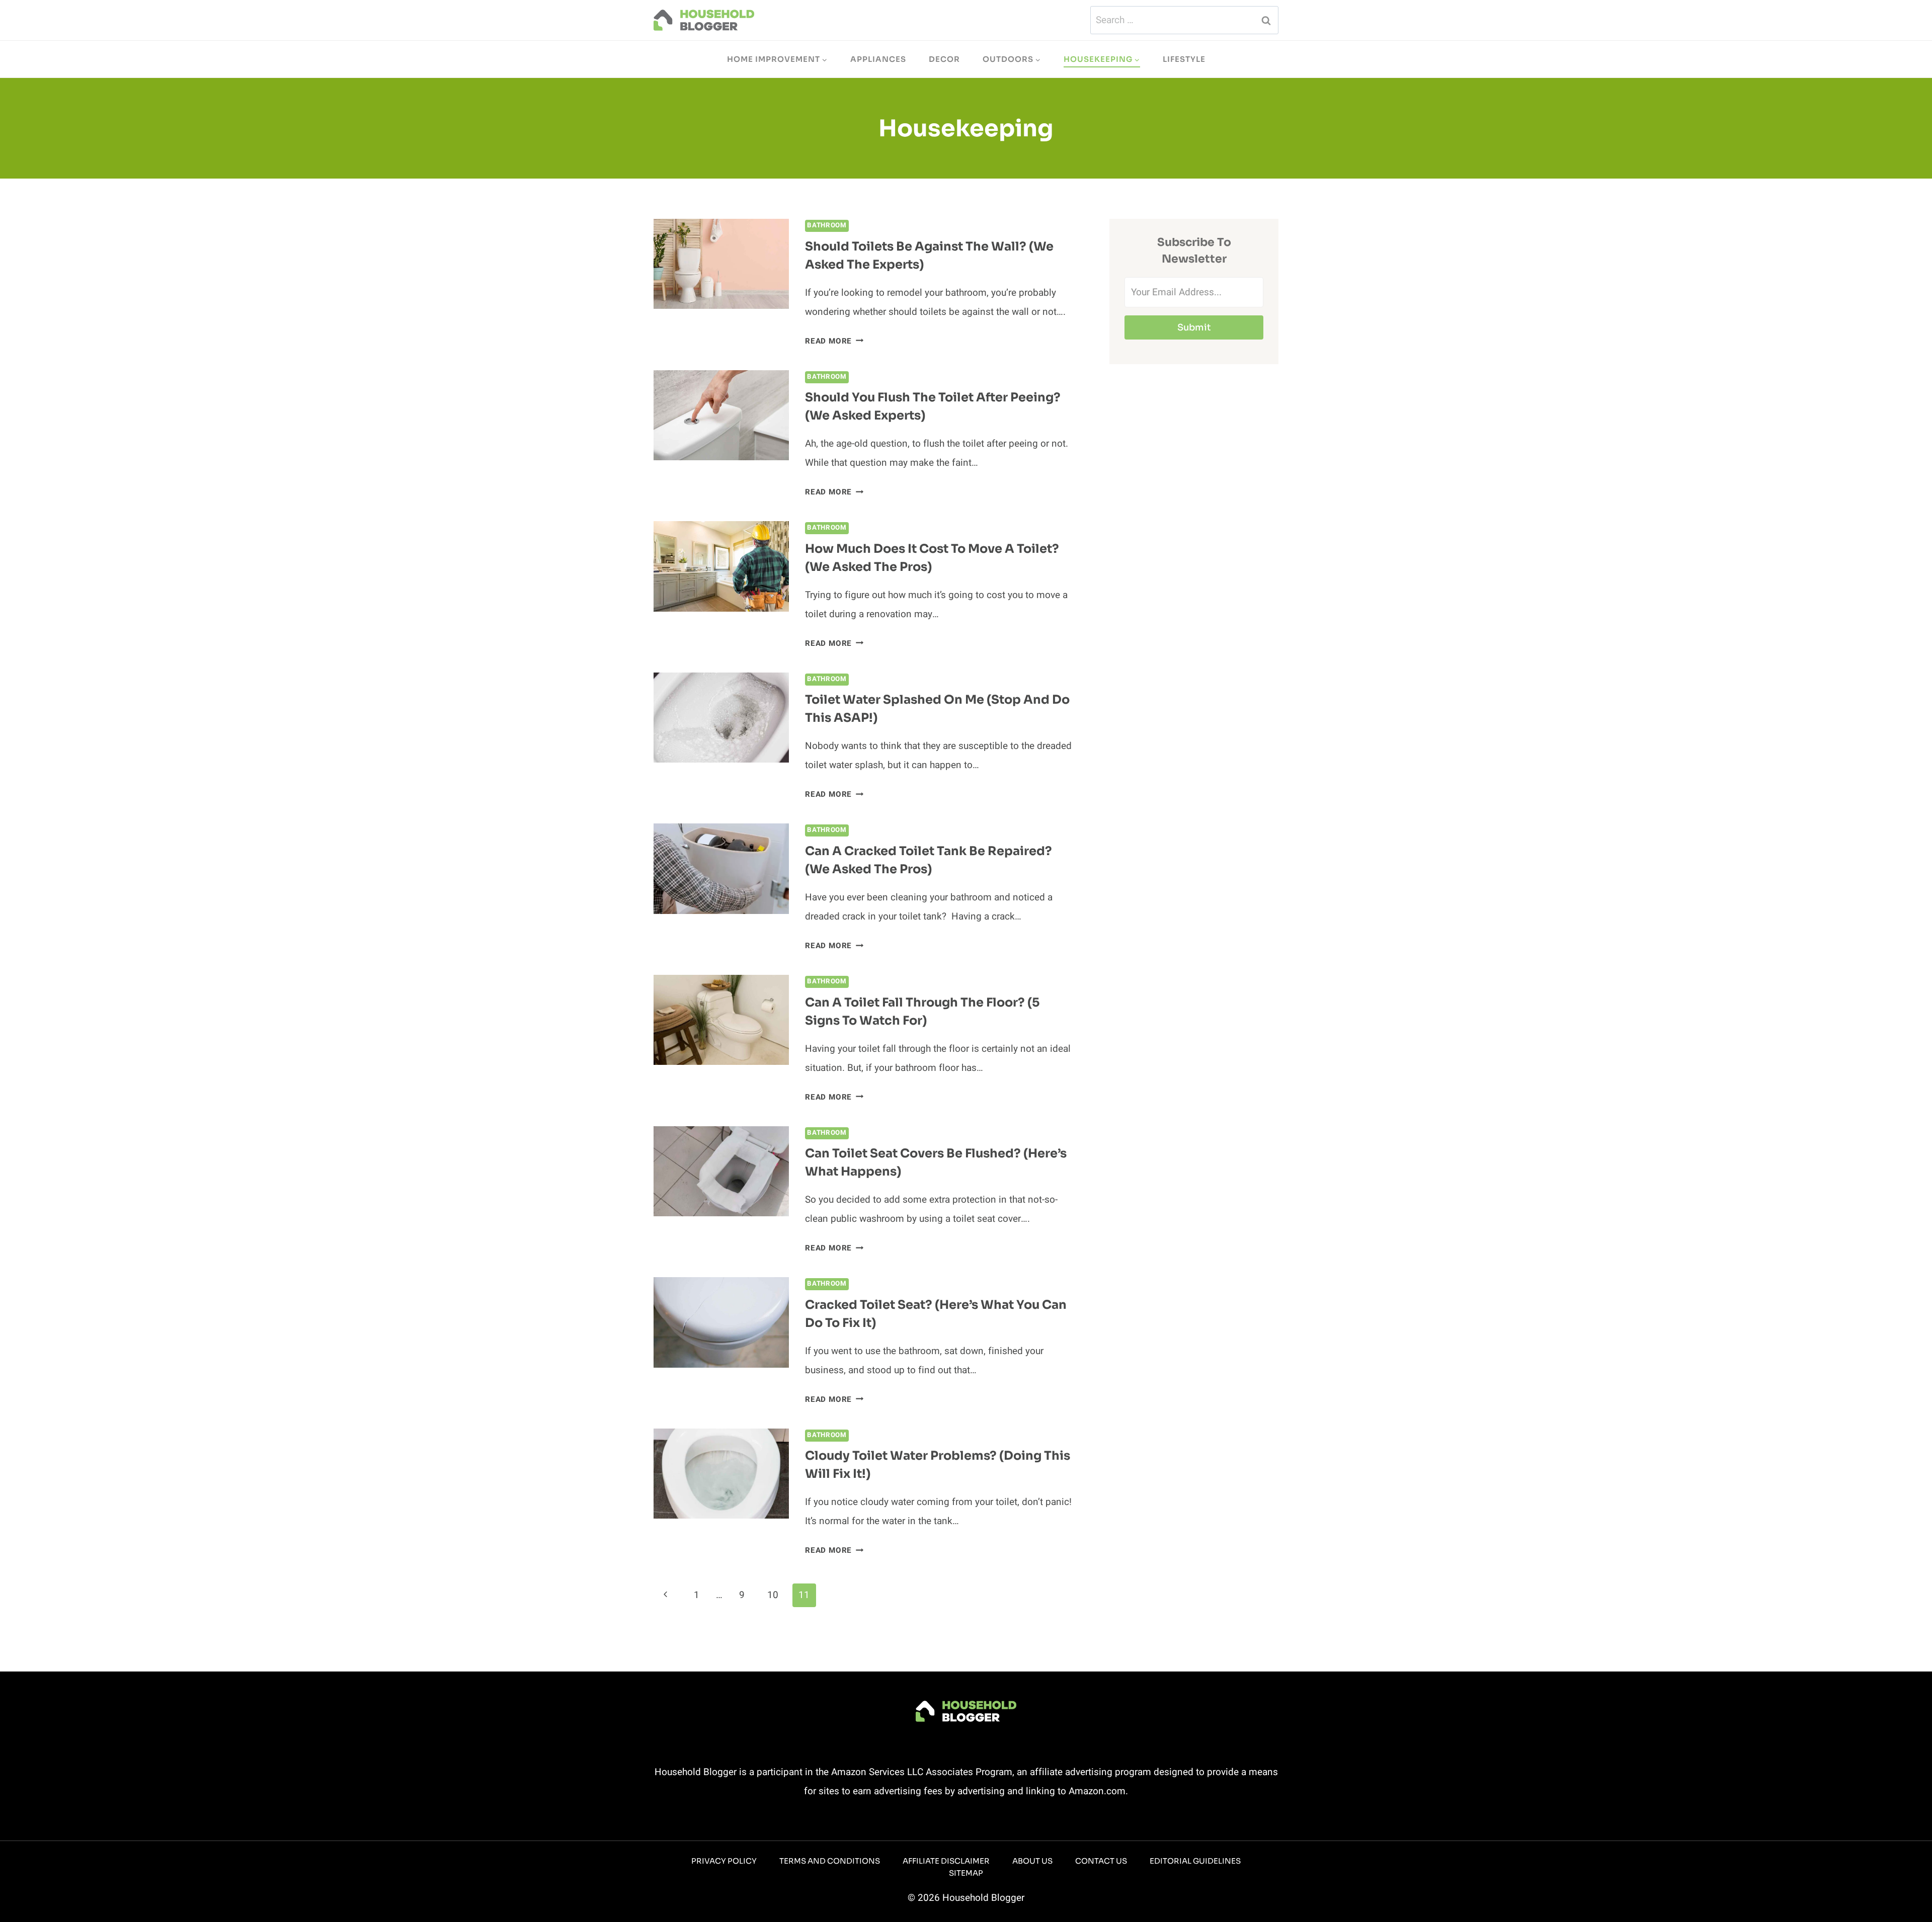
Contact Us (1101, 1861)
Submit (1194, 327)
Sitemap (966, 1873)
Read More (834, 341)
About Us (1032, 1861)
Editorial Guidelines (1195, 1861)
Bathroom (827, 225)
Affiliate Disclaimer (946, 1861)
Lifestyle (1184, 59)
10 (773, 1595)
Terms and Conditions (830, 1861)
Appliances (878, 59)
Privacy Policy (724, 1861)
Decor (944, 59)
